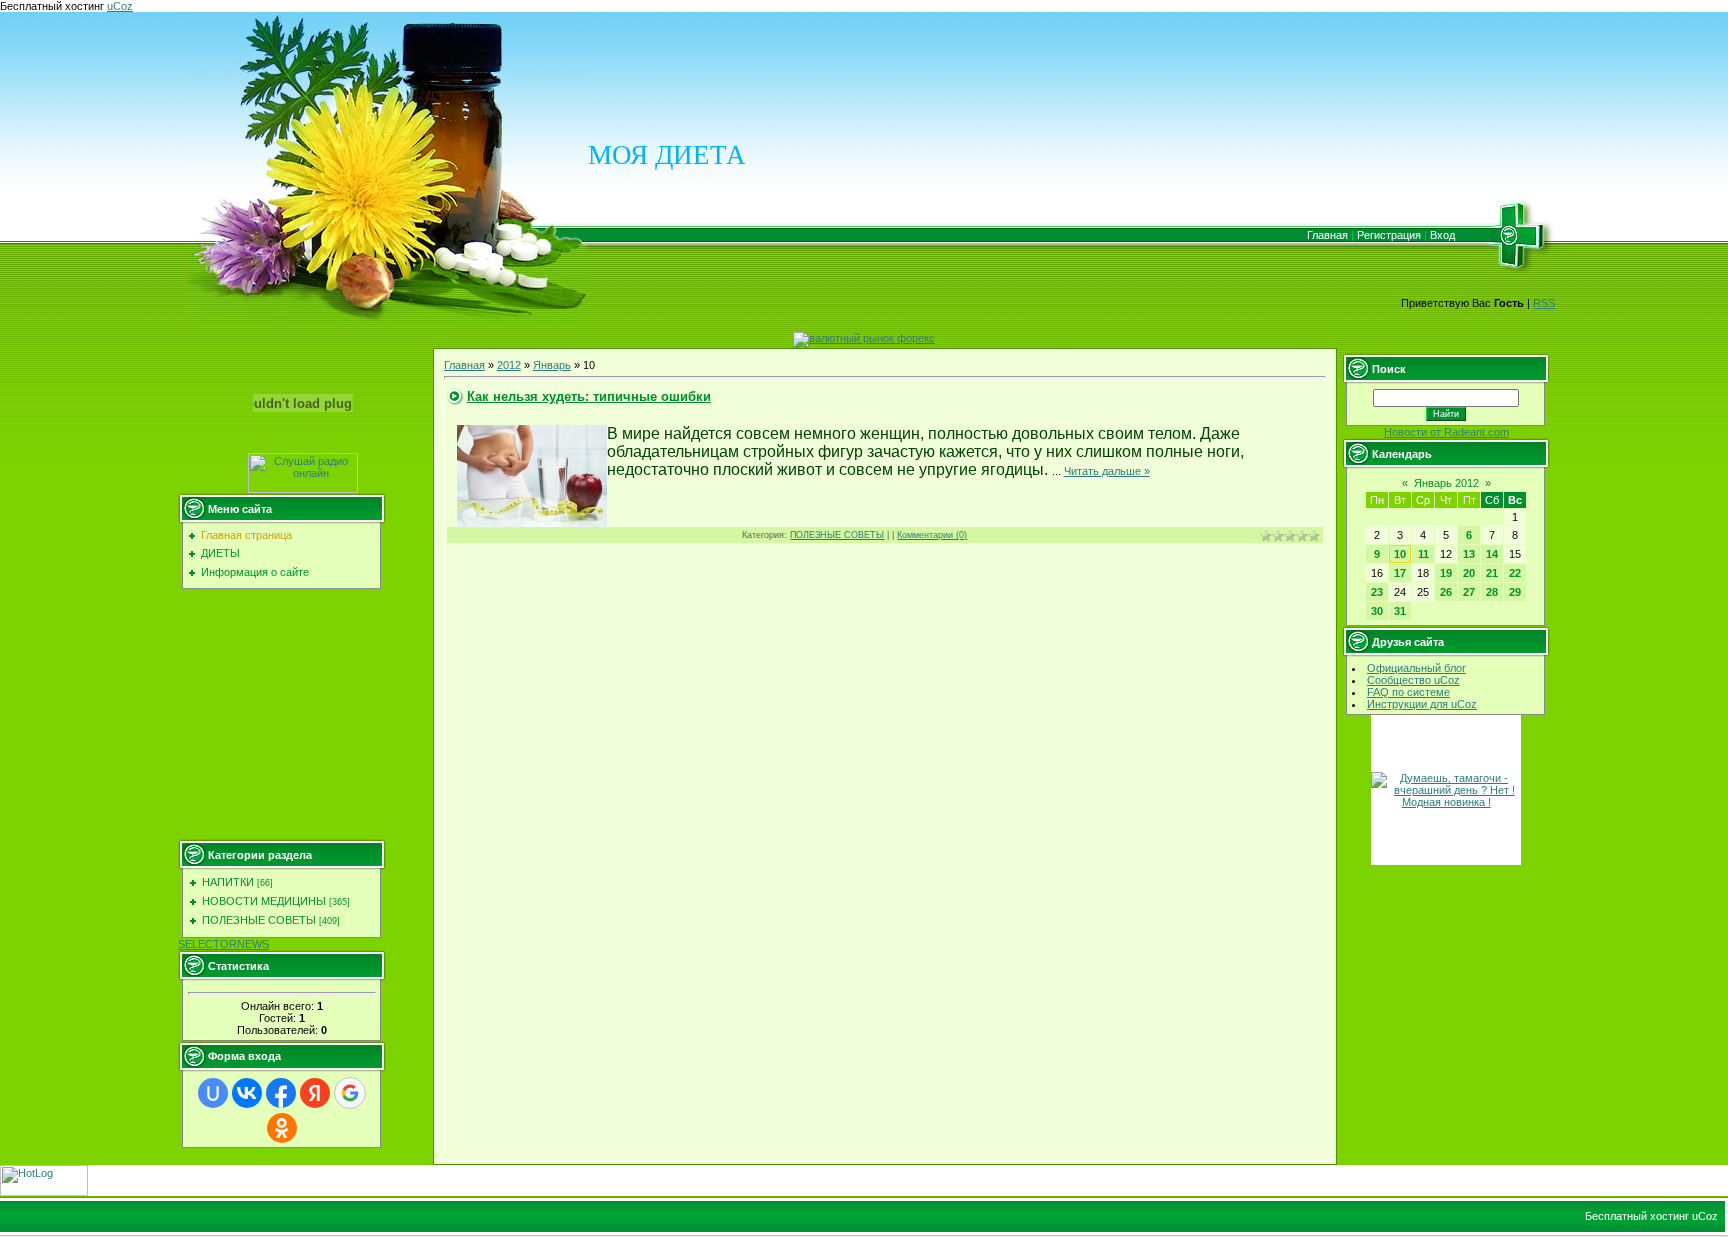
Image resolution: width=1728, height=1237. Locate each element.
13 (1469, 554)
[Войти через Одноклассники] (282, 1128)
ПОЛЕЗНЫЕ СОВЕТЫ (259, 920)
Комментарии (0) (932, 535)
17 (1400, 573)
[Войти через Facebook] (281, 1093)
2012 (509, 365)
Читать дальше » (1107, 471)
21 (1492, 573)
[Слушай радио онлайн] (303, 489)
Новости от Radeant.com (1446, 432)
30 (1377, 611)
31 (1400, 611)
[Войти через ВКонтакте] (247, 1093)
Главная (1327, 235)
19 (1446, 573)
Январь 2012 (1446, 483)
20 (1469, 573)
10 (1400, 554)
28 (1492, 592)
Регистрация (1389, 235)
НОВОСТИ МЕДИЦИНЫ (264, 901)
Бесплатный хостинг (52, 6)
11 (1423, 554)
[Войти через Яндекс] (315, 1093)
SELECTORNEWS (223, 944)
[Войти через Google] (350, 1093)
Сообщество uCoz (1413, 680)
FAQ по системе (1408, 692)
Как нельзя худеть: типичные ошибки (589, 396)
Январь (552, 365)
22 (1515, 573)
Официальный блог (1416, 668)
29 (1515, 592)
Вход (1442, 235)
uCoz (120, 6)
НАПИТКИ (228, 882)
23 (1377, 592)
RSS (1544, 303)
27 (1469, 592)
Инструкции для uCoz (1422, 704)
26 (1446, 592)
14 (1492, 554)
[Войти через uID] (213, 1093)
